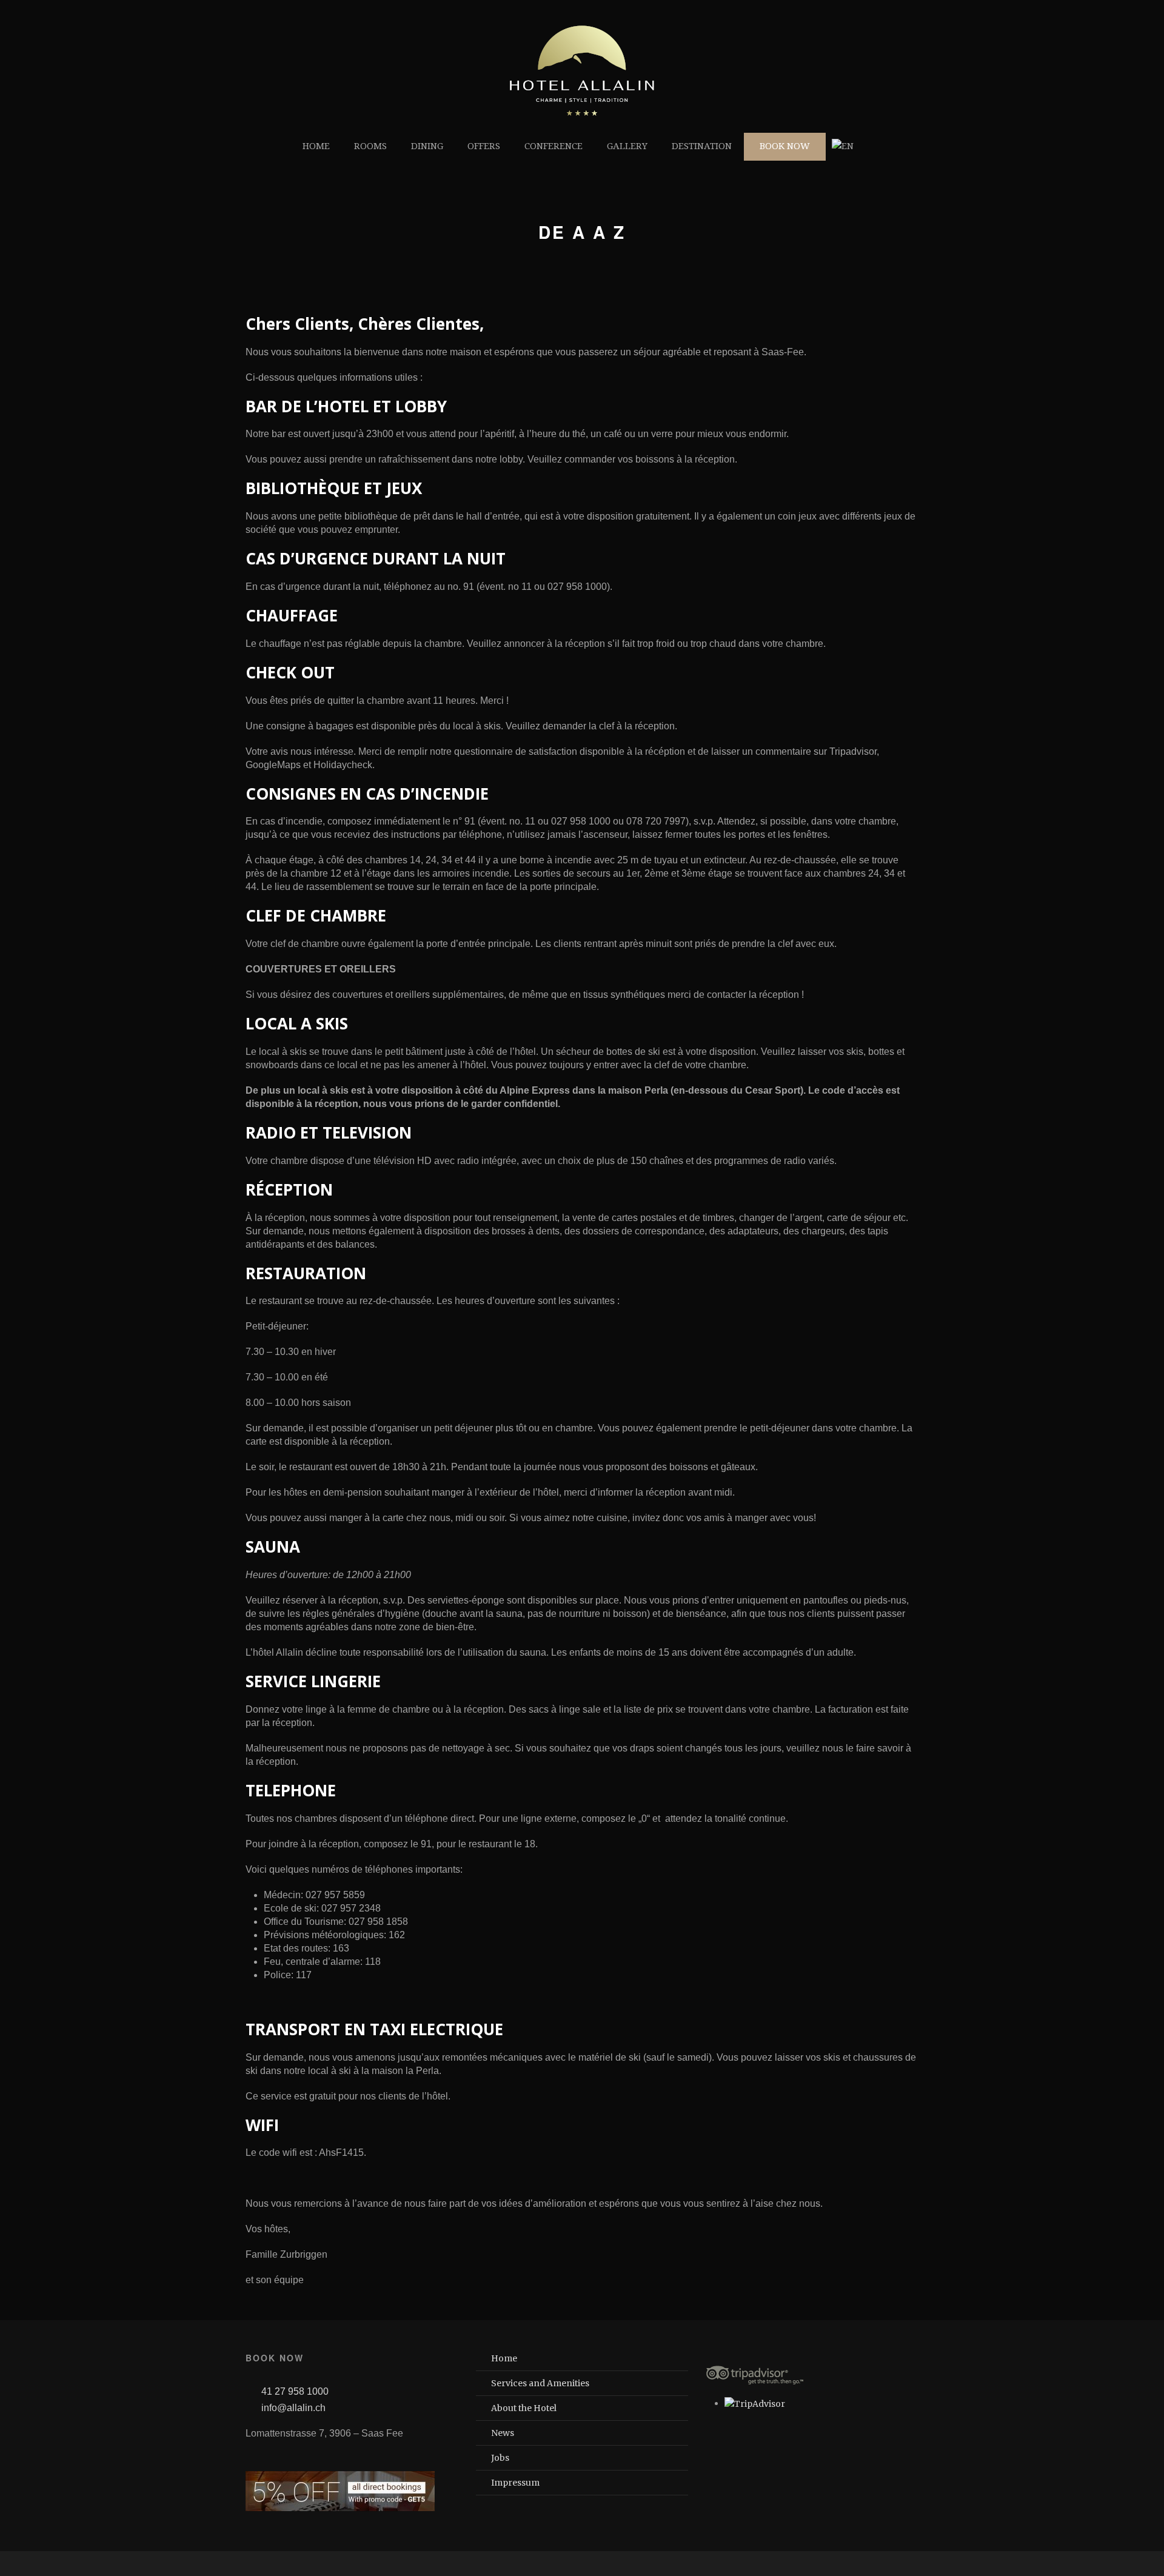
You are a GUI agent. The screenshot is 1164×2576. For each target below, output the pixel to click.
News (503, 2433)
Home (316, 146)
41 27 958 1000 (295, 2391)
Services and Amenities (540, 2383)
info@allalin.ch (293, 2408)
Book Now (785, 146)
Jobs (500, 2458)
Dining (427, 146)
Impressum (515, 2483)
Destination (702, 146)
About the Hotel (524, 2408)
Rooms (370, 146)
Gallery (627, 146)
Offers (484, 146)
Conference (554, 146)
